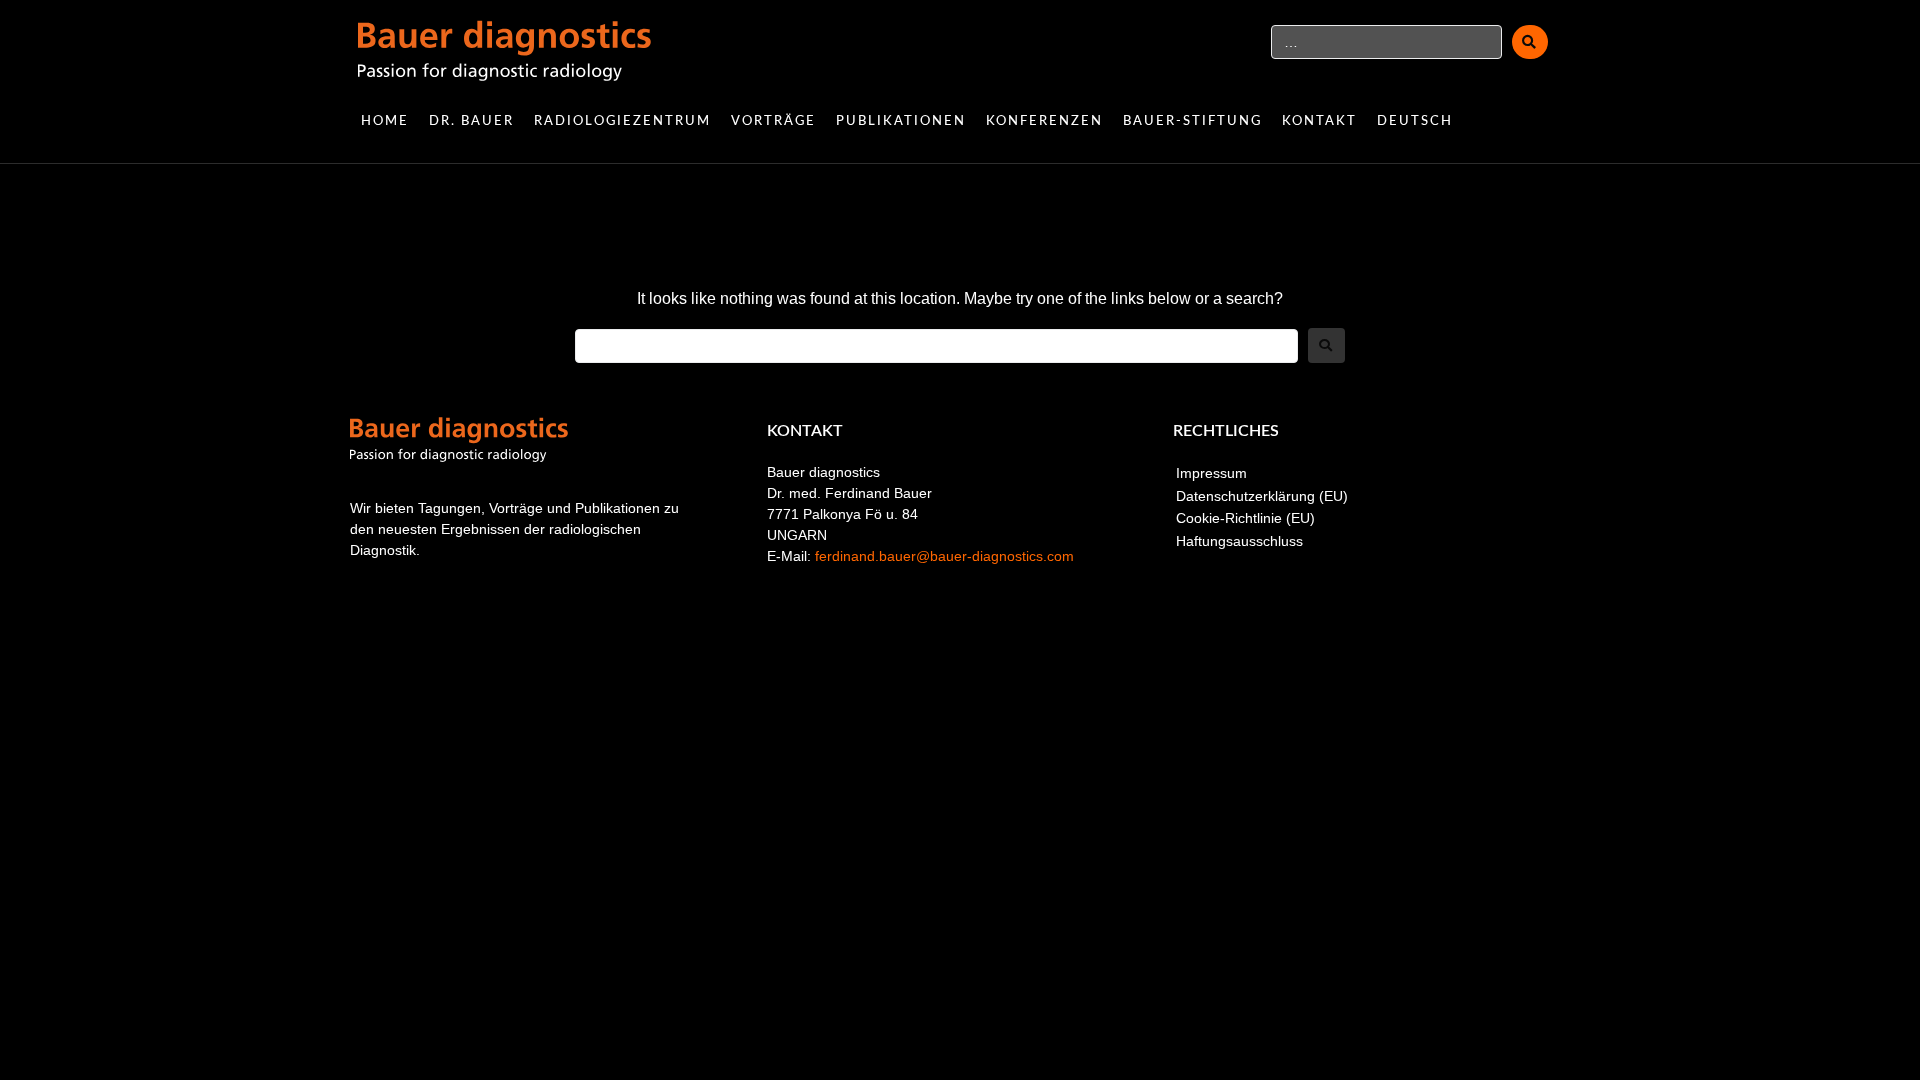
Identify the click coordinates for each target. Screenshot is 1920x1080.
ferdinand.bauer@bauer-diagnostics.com (944, 556)
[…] (1386, 42)
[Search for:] (936, 346)
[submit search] (1530, 42)
